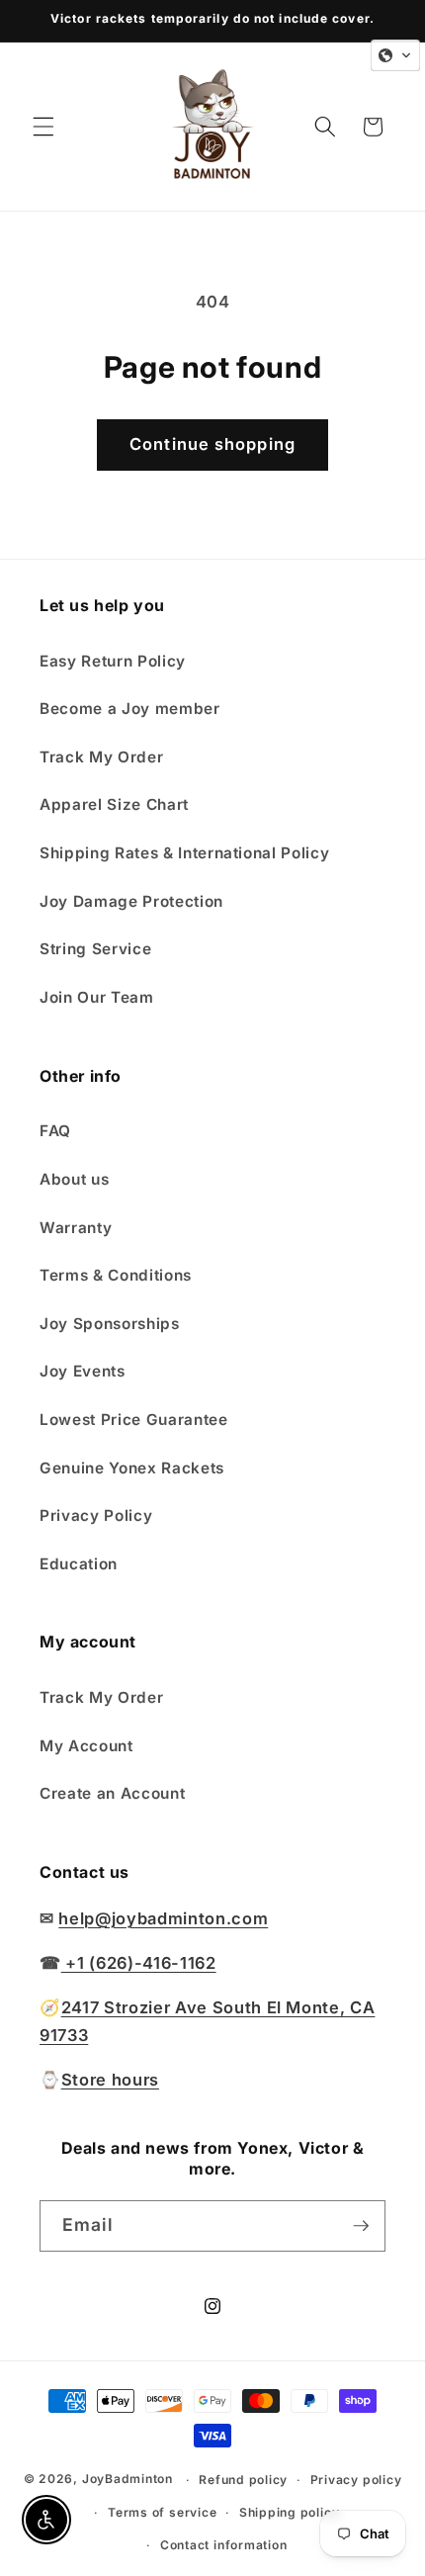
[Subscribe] (361, 2226)
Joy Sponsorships (110, 1324)
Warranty (76, 1228)
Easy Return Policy (113, 661)
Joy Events (83, 1371)
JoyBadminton (127, 2480)
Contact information (224, 2545)
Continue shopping (212, 444)
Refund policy (243, 2480)
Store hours (110, 2080)
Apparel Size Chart (114, 804)
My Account (86, 1746)
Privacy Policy (96, 1515)
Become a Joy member (130, 709)
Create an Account (112, 1793)
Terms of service (162, 2512)
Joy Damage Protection (131, 901)
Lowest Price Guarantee (134, 1420)
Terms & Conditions (116, 1275)
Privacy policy (356, 2480)
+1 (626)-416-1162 (139, 1963)
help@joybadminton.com (163, 1918)
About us (74, 1179)
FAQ (55, 1131)
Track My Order (101, 757)
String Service (95, 949)
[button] (43, 127)
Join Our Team (97, 997)
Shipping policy (290, 2512)
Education (79, 1564)
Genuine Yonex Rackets (132, 1468)
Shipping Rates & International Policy (184, 853)
